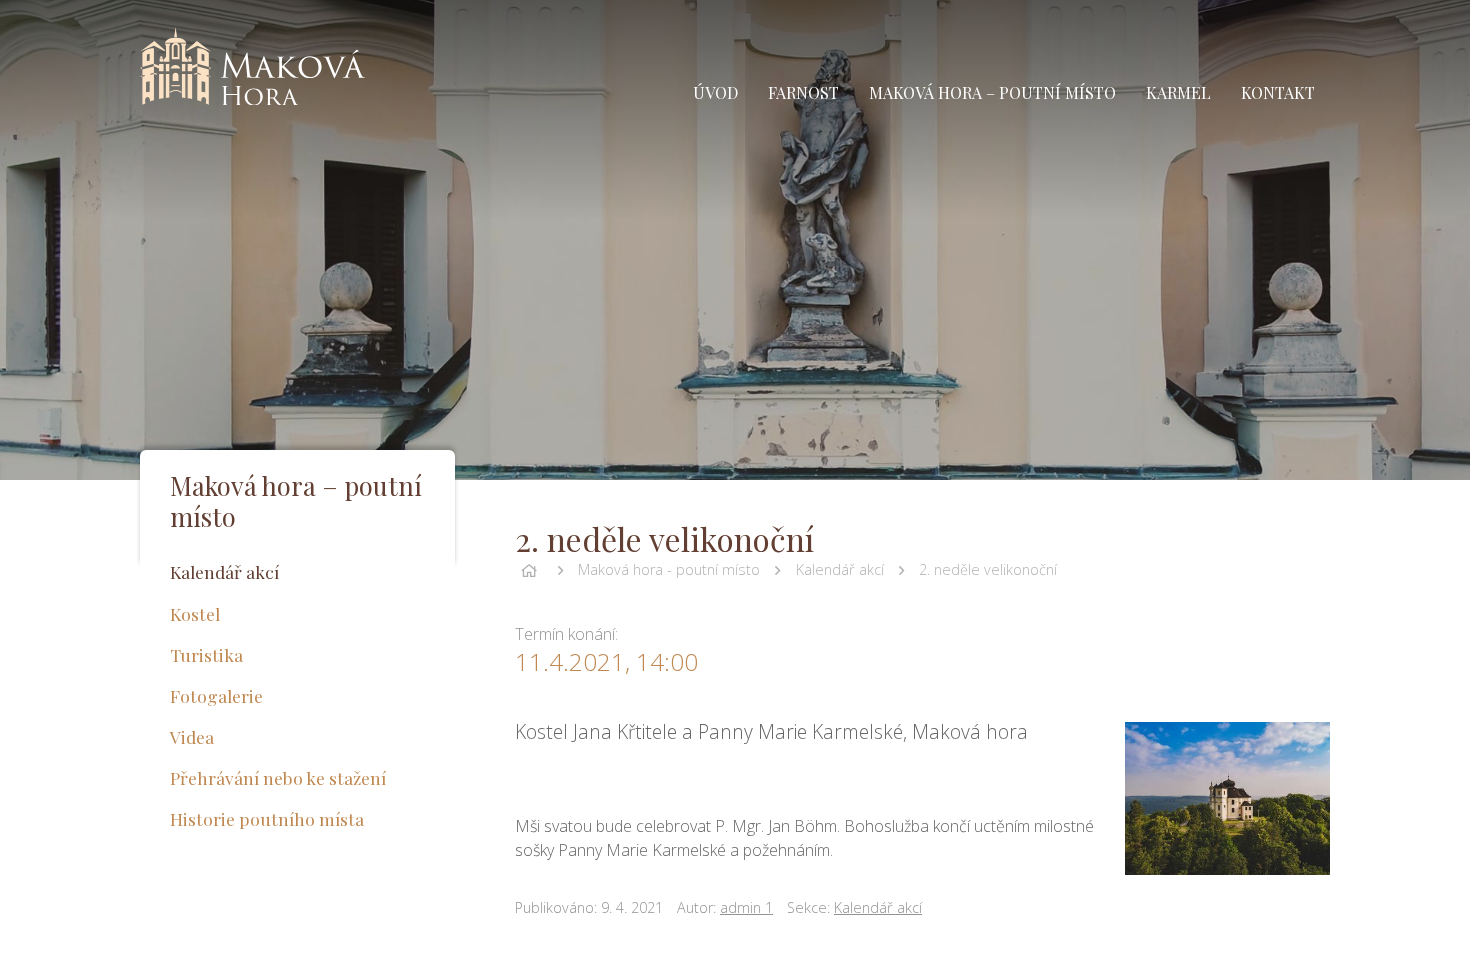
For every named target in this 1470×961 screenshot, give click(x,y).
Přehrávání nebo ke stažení (278, 777)
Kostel (195, 613)
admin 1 (746, 907)
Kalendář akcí (840, 569)
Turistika (206, 654)
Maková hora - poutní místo (669, 569)
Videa (192, 736)
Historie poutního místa (267, 818)
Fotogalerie (216, 695)
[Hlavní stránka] (529, 569)
